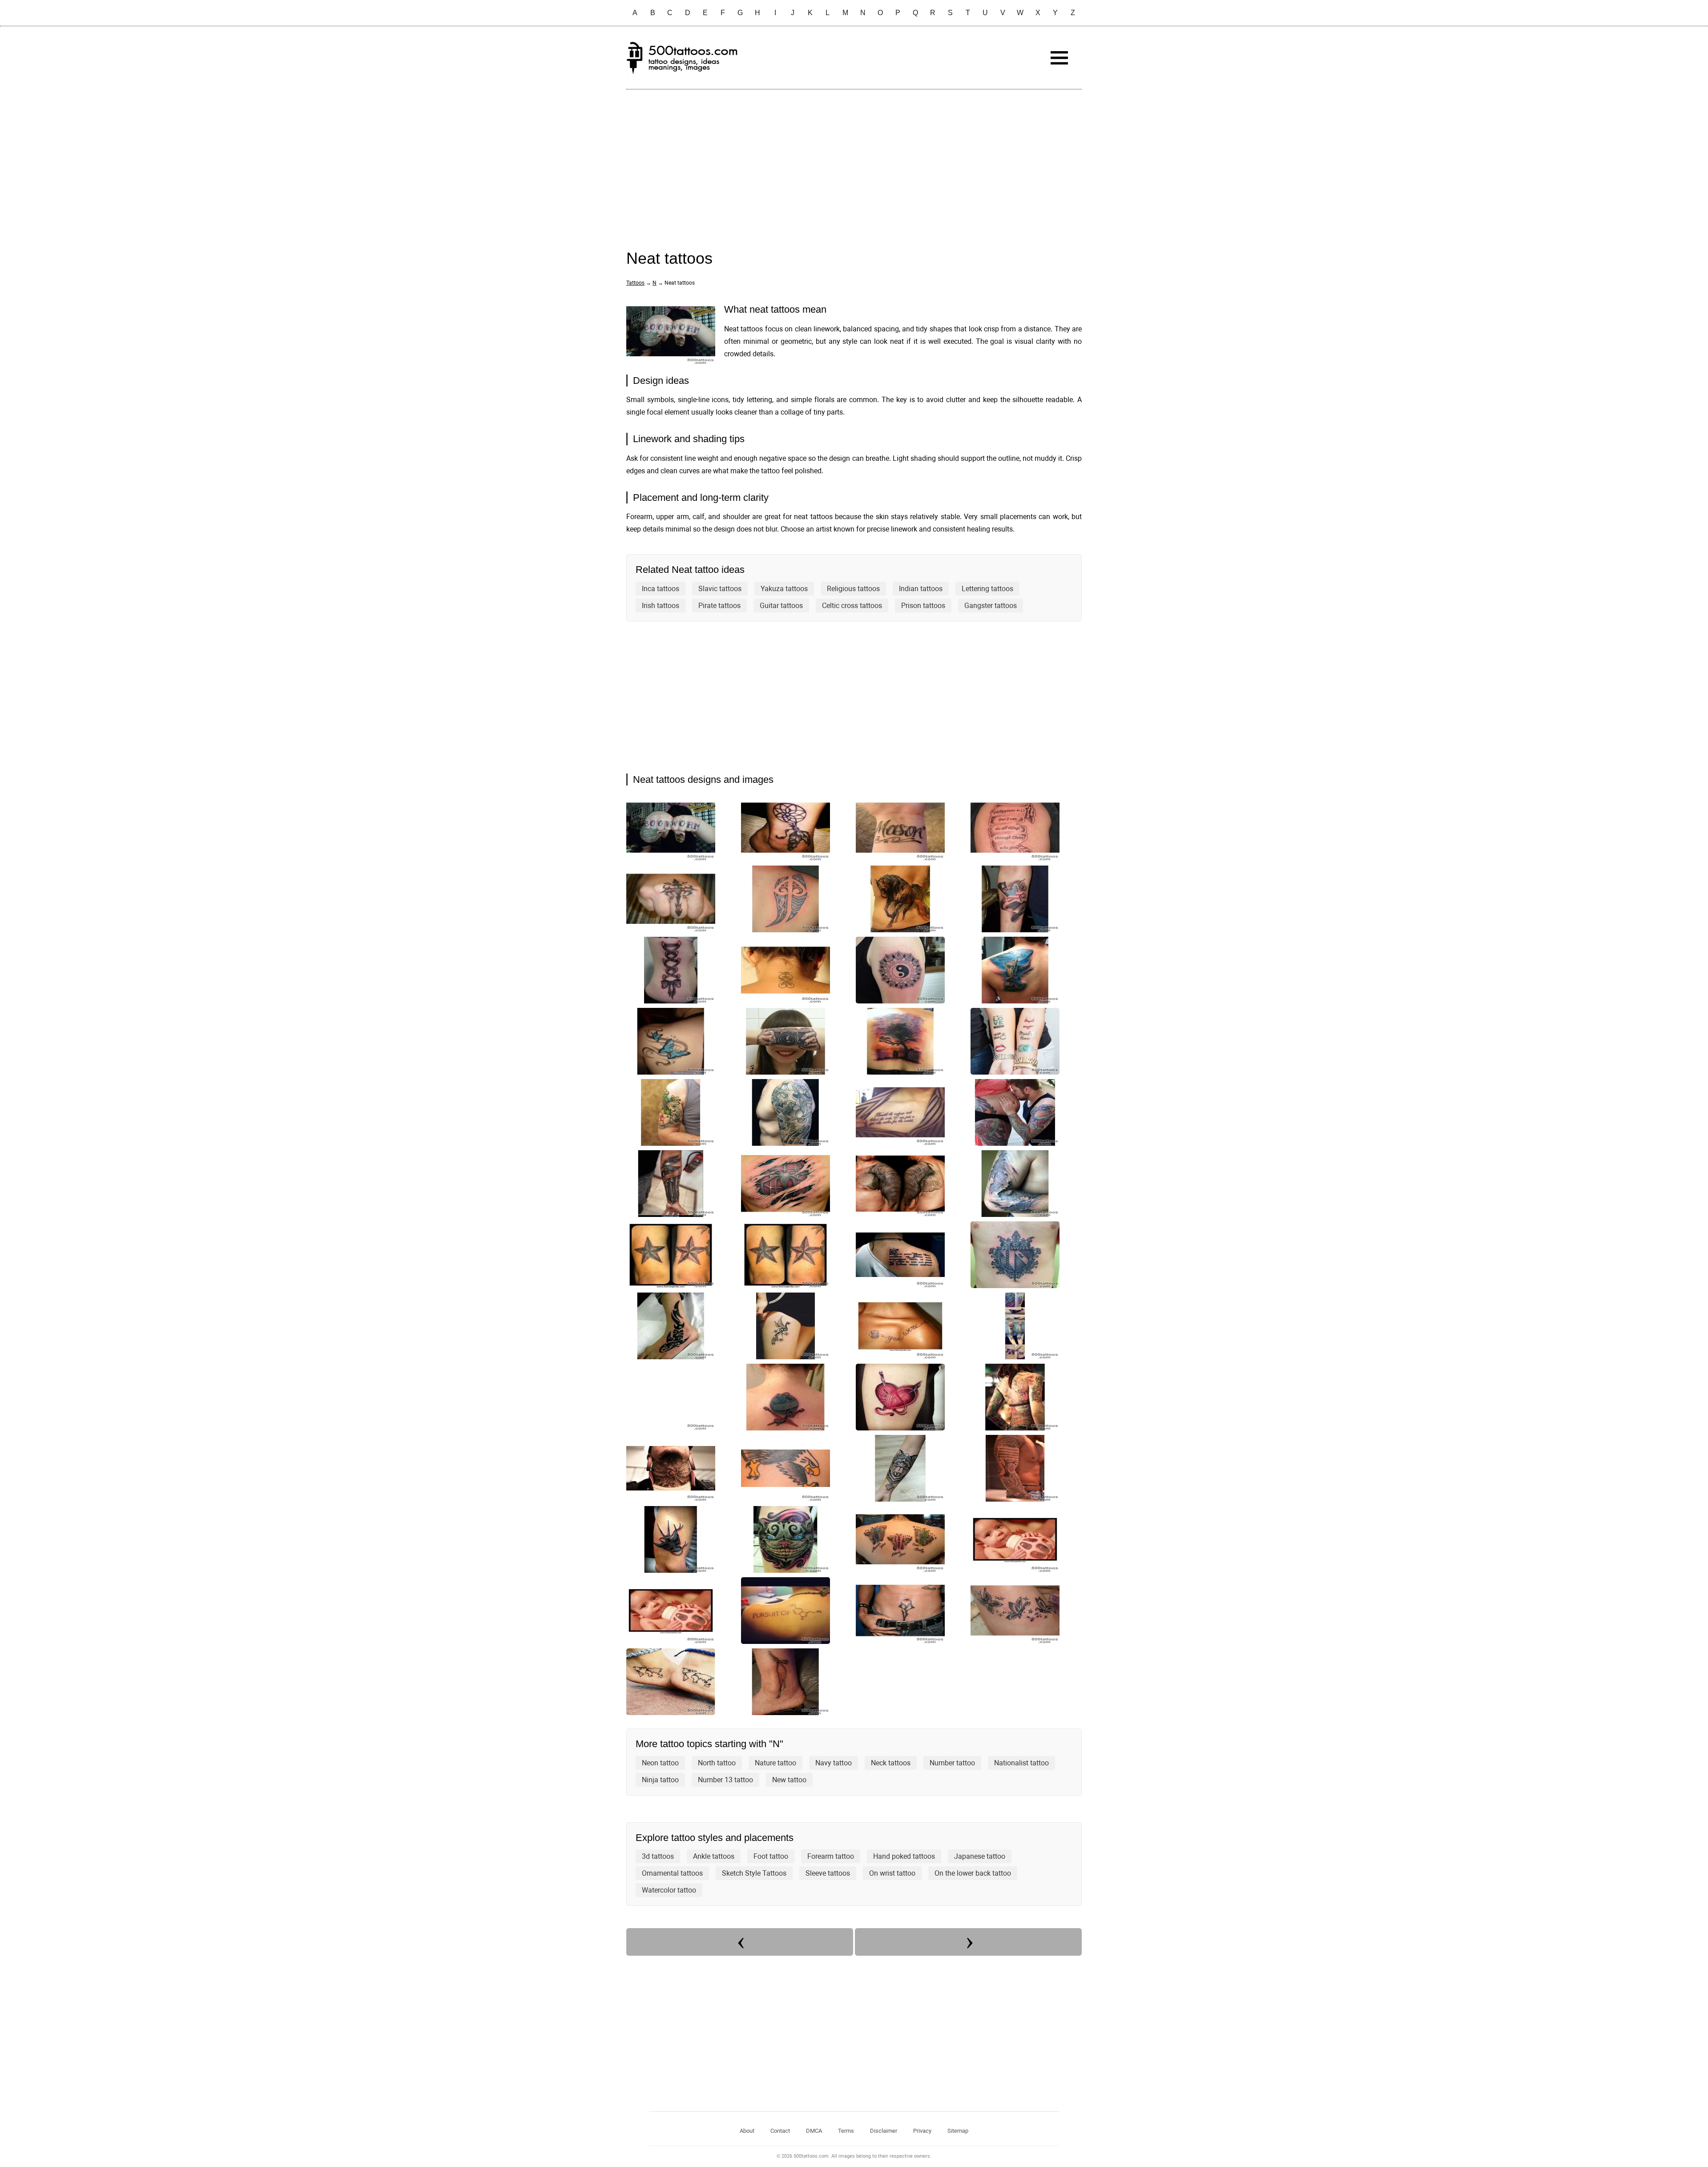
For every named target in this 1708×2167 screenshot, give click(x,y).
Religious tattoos (853, 589)
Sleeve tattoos (828, 1873)
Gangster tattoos (991, 606)
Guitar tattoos (781, 606)
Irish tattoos (661, 606)
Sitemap (958, 2131)
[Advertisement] (854, 161)
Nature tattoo (775, 1763)
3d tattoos (658, 1856)
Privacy (922, 2131)
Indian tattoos (921, 589)
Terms (846, 2131)
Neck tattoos (891, 1763)
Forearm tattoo (831, 1856)
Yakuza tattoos (784, 589)
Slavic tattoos (720, 589)
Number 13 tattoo (725, 1780)
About (747, 2131)
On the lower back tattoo (973, 1873)
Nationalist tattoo (1021, 1763)
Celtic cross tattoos (852, 606)
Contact (780, 2131)
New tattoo (789, 1780)
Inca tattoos (661, 589)
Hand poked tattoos (904, 1856)
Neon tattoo (660, 1763)
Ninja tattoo (660, 1780)
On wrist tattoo (892, 1873)
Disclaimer (884, 2131)
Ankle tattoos (714, 1856)
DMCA (814, 2131)
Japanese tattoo (980, 1856)
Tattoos (635, 283)
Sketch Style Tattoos (754, 1873)
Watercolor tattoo (669, 1890)
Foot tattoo (771, 1856)
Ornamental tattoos (672, 1873)
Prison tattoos (923, 606)
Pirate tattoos (719, 606)
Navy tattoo (834, 1763)
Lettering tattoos (987, 589)
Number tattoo (952, 1763)
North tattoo (717, 1763)
